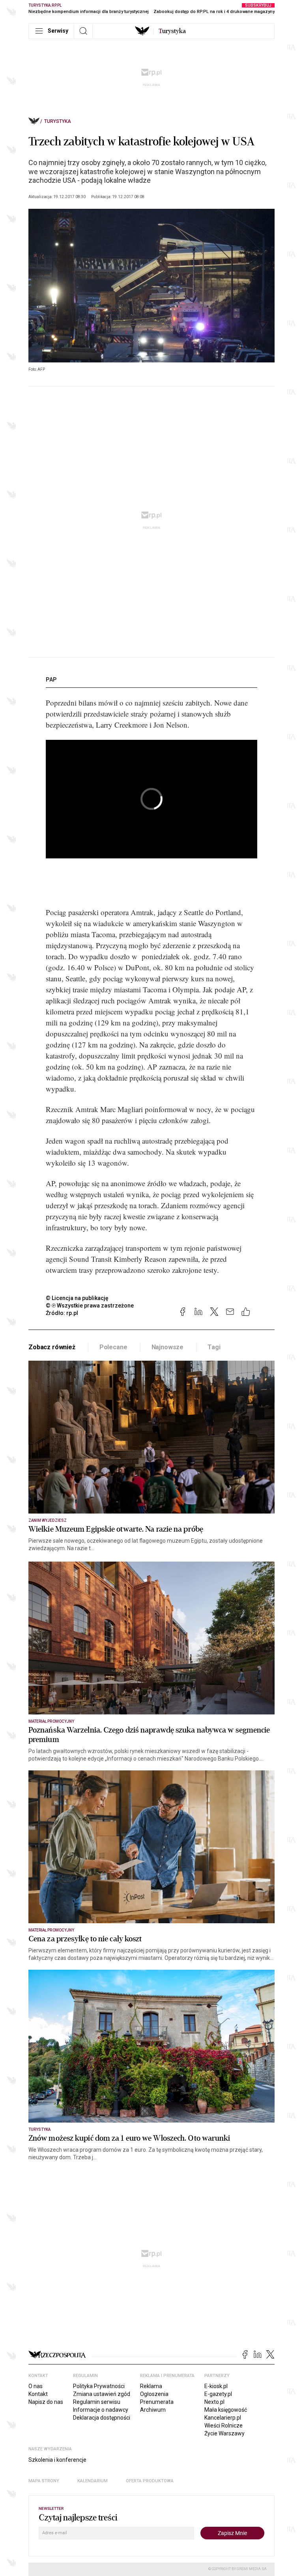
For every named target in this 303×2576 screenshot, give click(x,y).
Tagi (214, 1347)
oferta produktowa (150, 2481)
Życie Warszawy (224, 2433)
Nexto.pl (214, 2402)
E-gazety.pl (218, 2394)
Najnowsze (168, 1347)
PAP (51, 680)
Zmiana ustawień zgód (102, 2394)
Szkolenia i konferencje (57, 2460)
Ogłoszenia (154, 2394)
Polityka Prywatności (99, 2386)
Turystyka (58, 121)
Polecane (113, 1347)
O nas (36, 2386)
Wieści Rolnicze (224, 2426)
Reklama (151, 2386)
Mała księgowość (226, 2410)
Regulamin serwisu (97, 2402)
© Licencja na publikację (77, 1298)
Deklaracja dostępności (102, 2418)
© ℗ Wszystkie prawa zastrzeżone (90, 1306)
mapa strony (44, 2481)
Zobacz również (52, 1347)
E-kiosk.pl (216, 2386)
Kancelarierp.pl (223, 2418)
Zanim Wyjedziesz (48, 1520)
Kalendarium (93, 2481)
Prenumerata (157, 2402)
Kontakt (38, 2394)
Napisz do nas (46, 2402)
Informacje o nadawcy (101, 2410)
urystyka (172, 31)
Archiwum (153, 2410)
